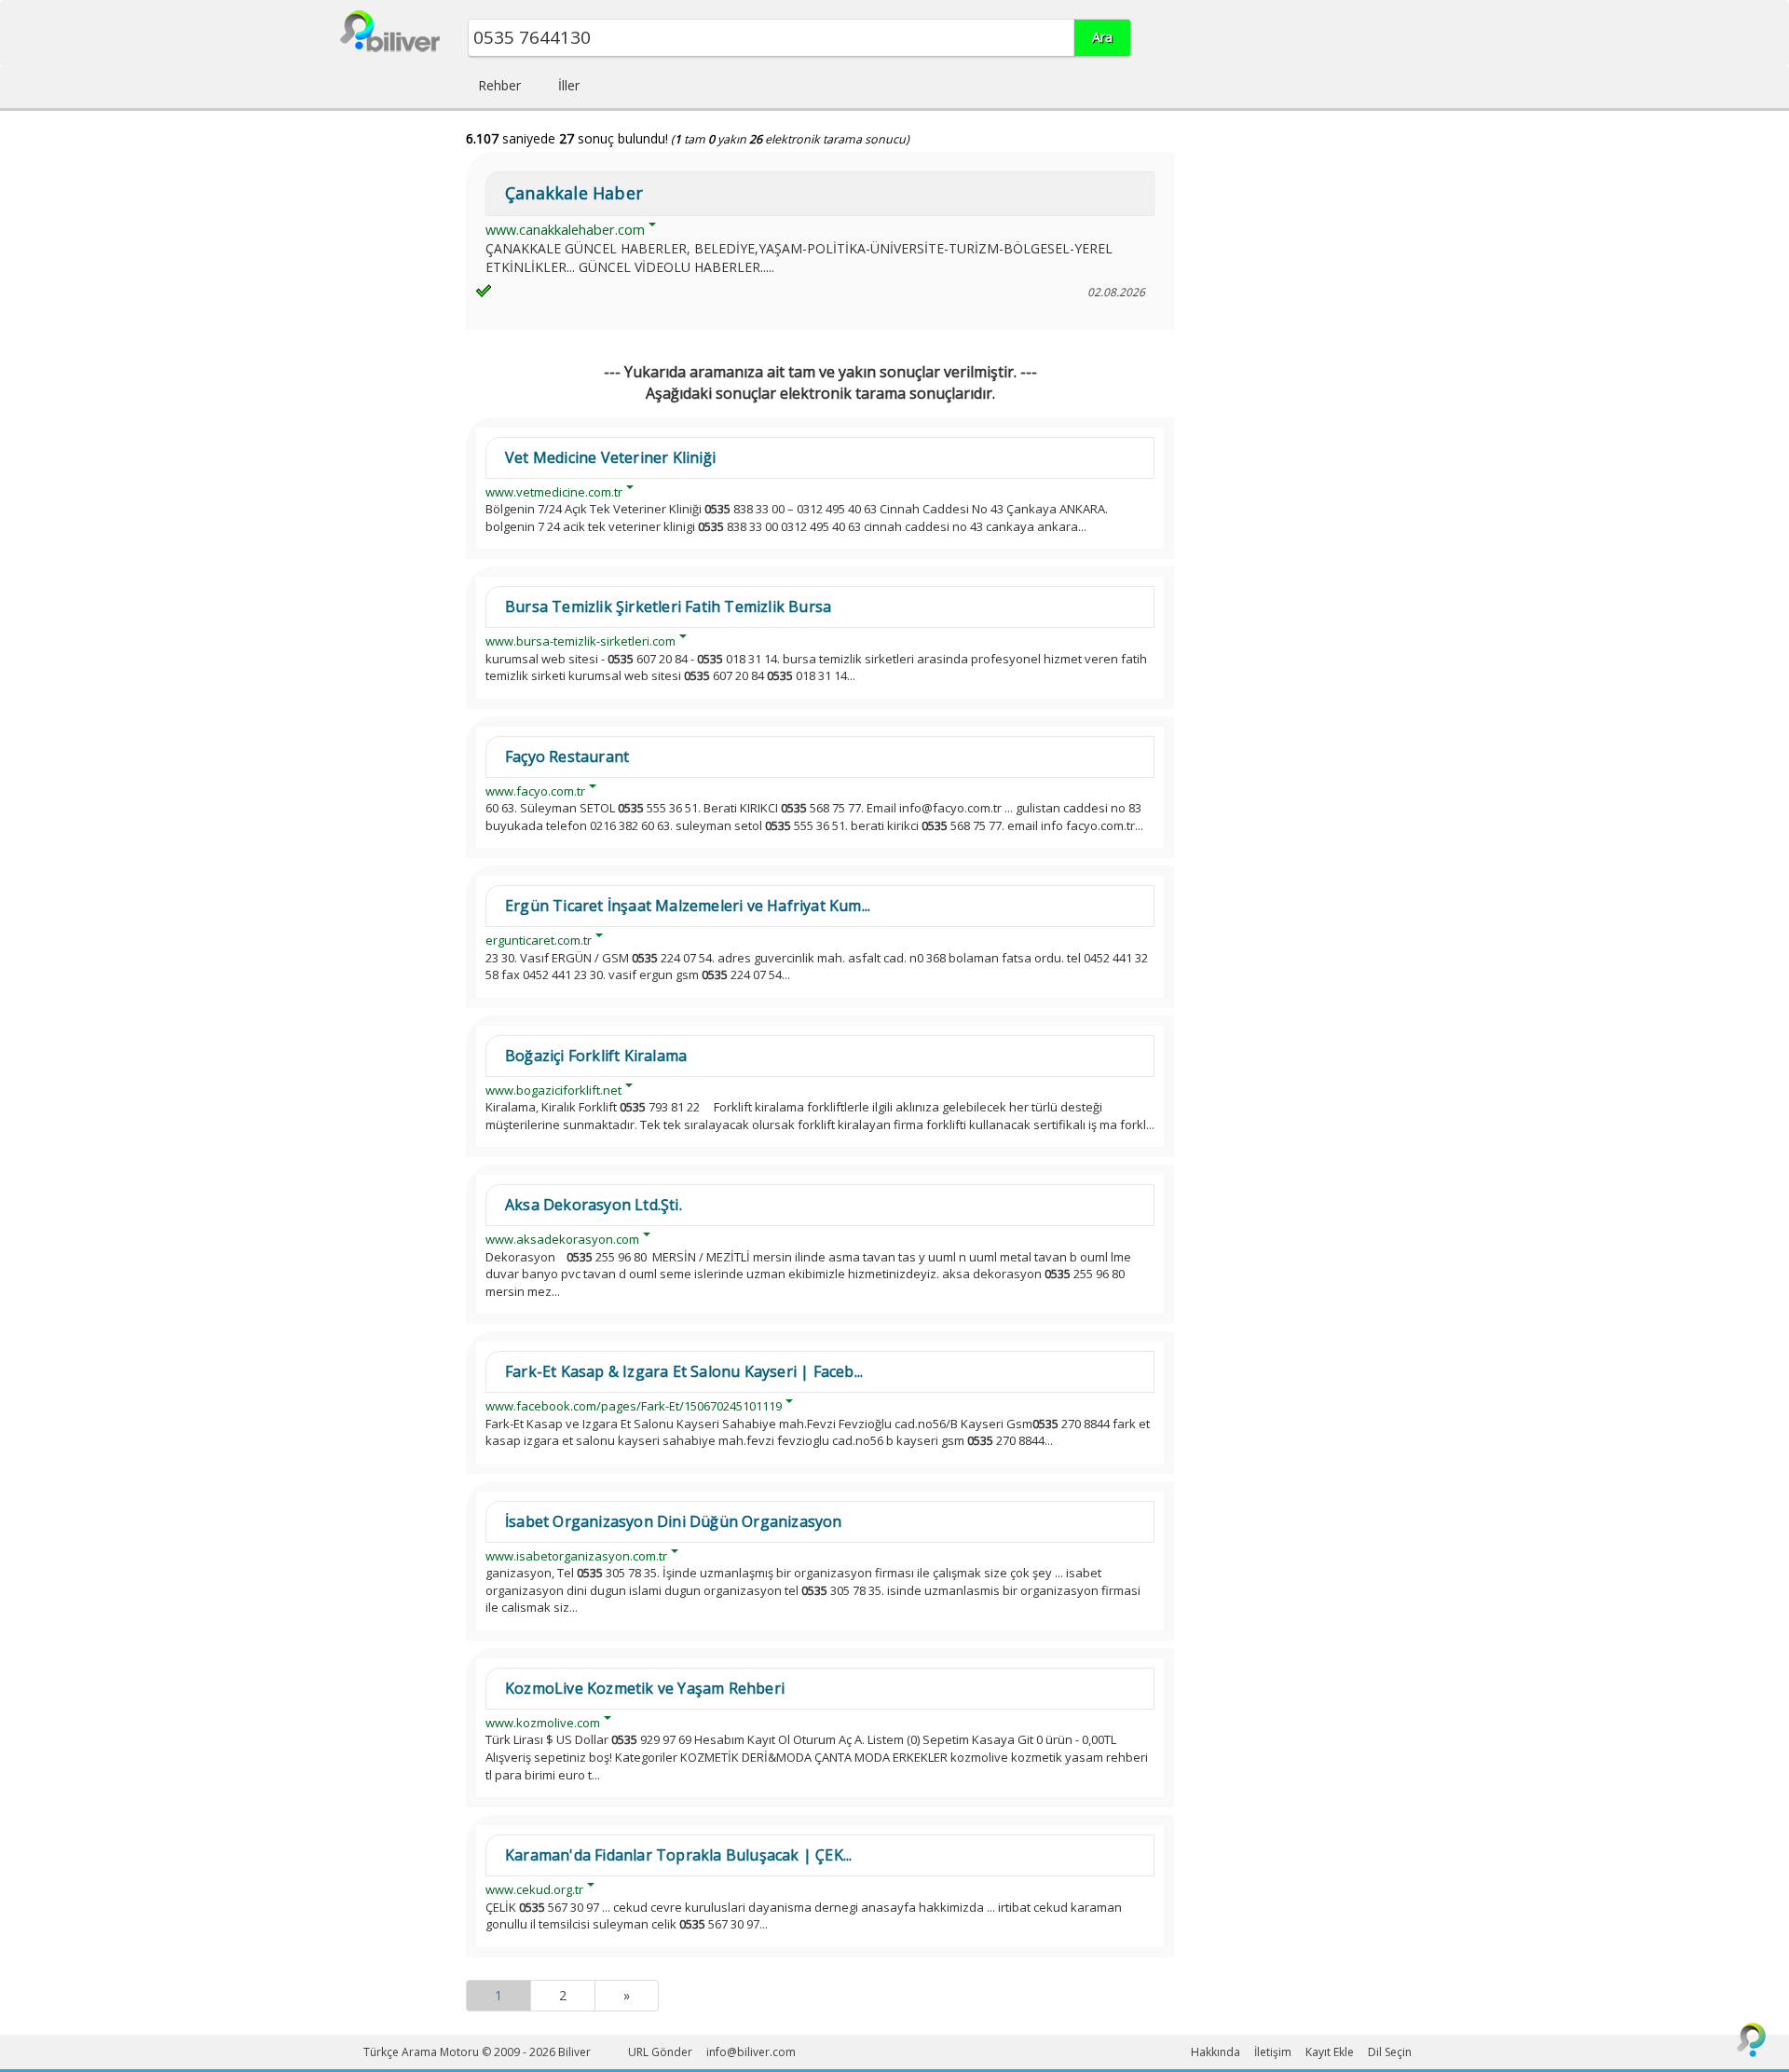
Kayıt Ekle (1330, 2052)
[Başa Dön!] (1752, 2039)
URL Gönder (660, 2052)
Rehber (499, 85)
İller (569, 85)
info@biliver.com (751, 2052)
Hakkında (1215, 2052)
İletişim (1273, 2052)
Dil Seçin (1390, 2052)
